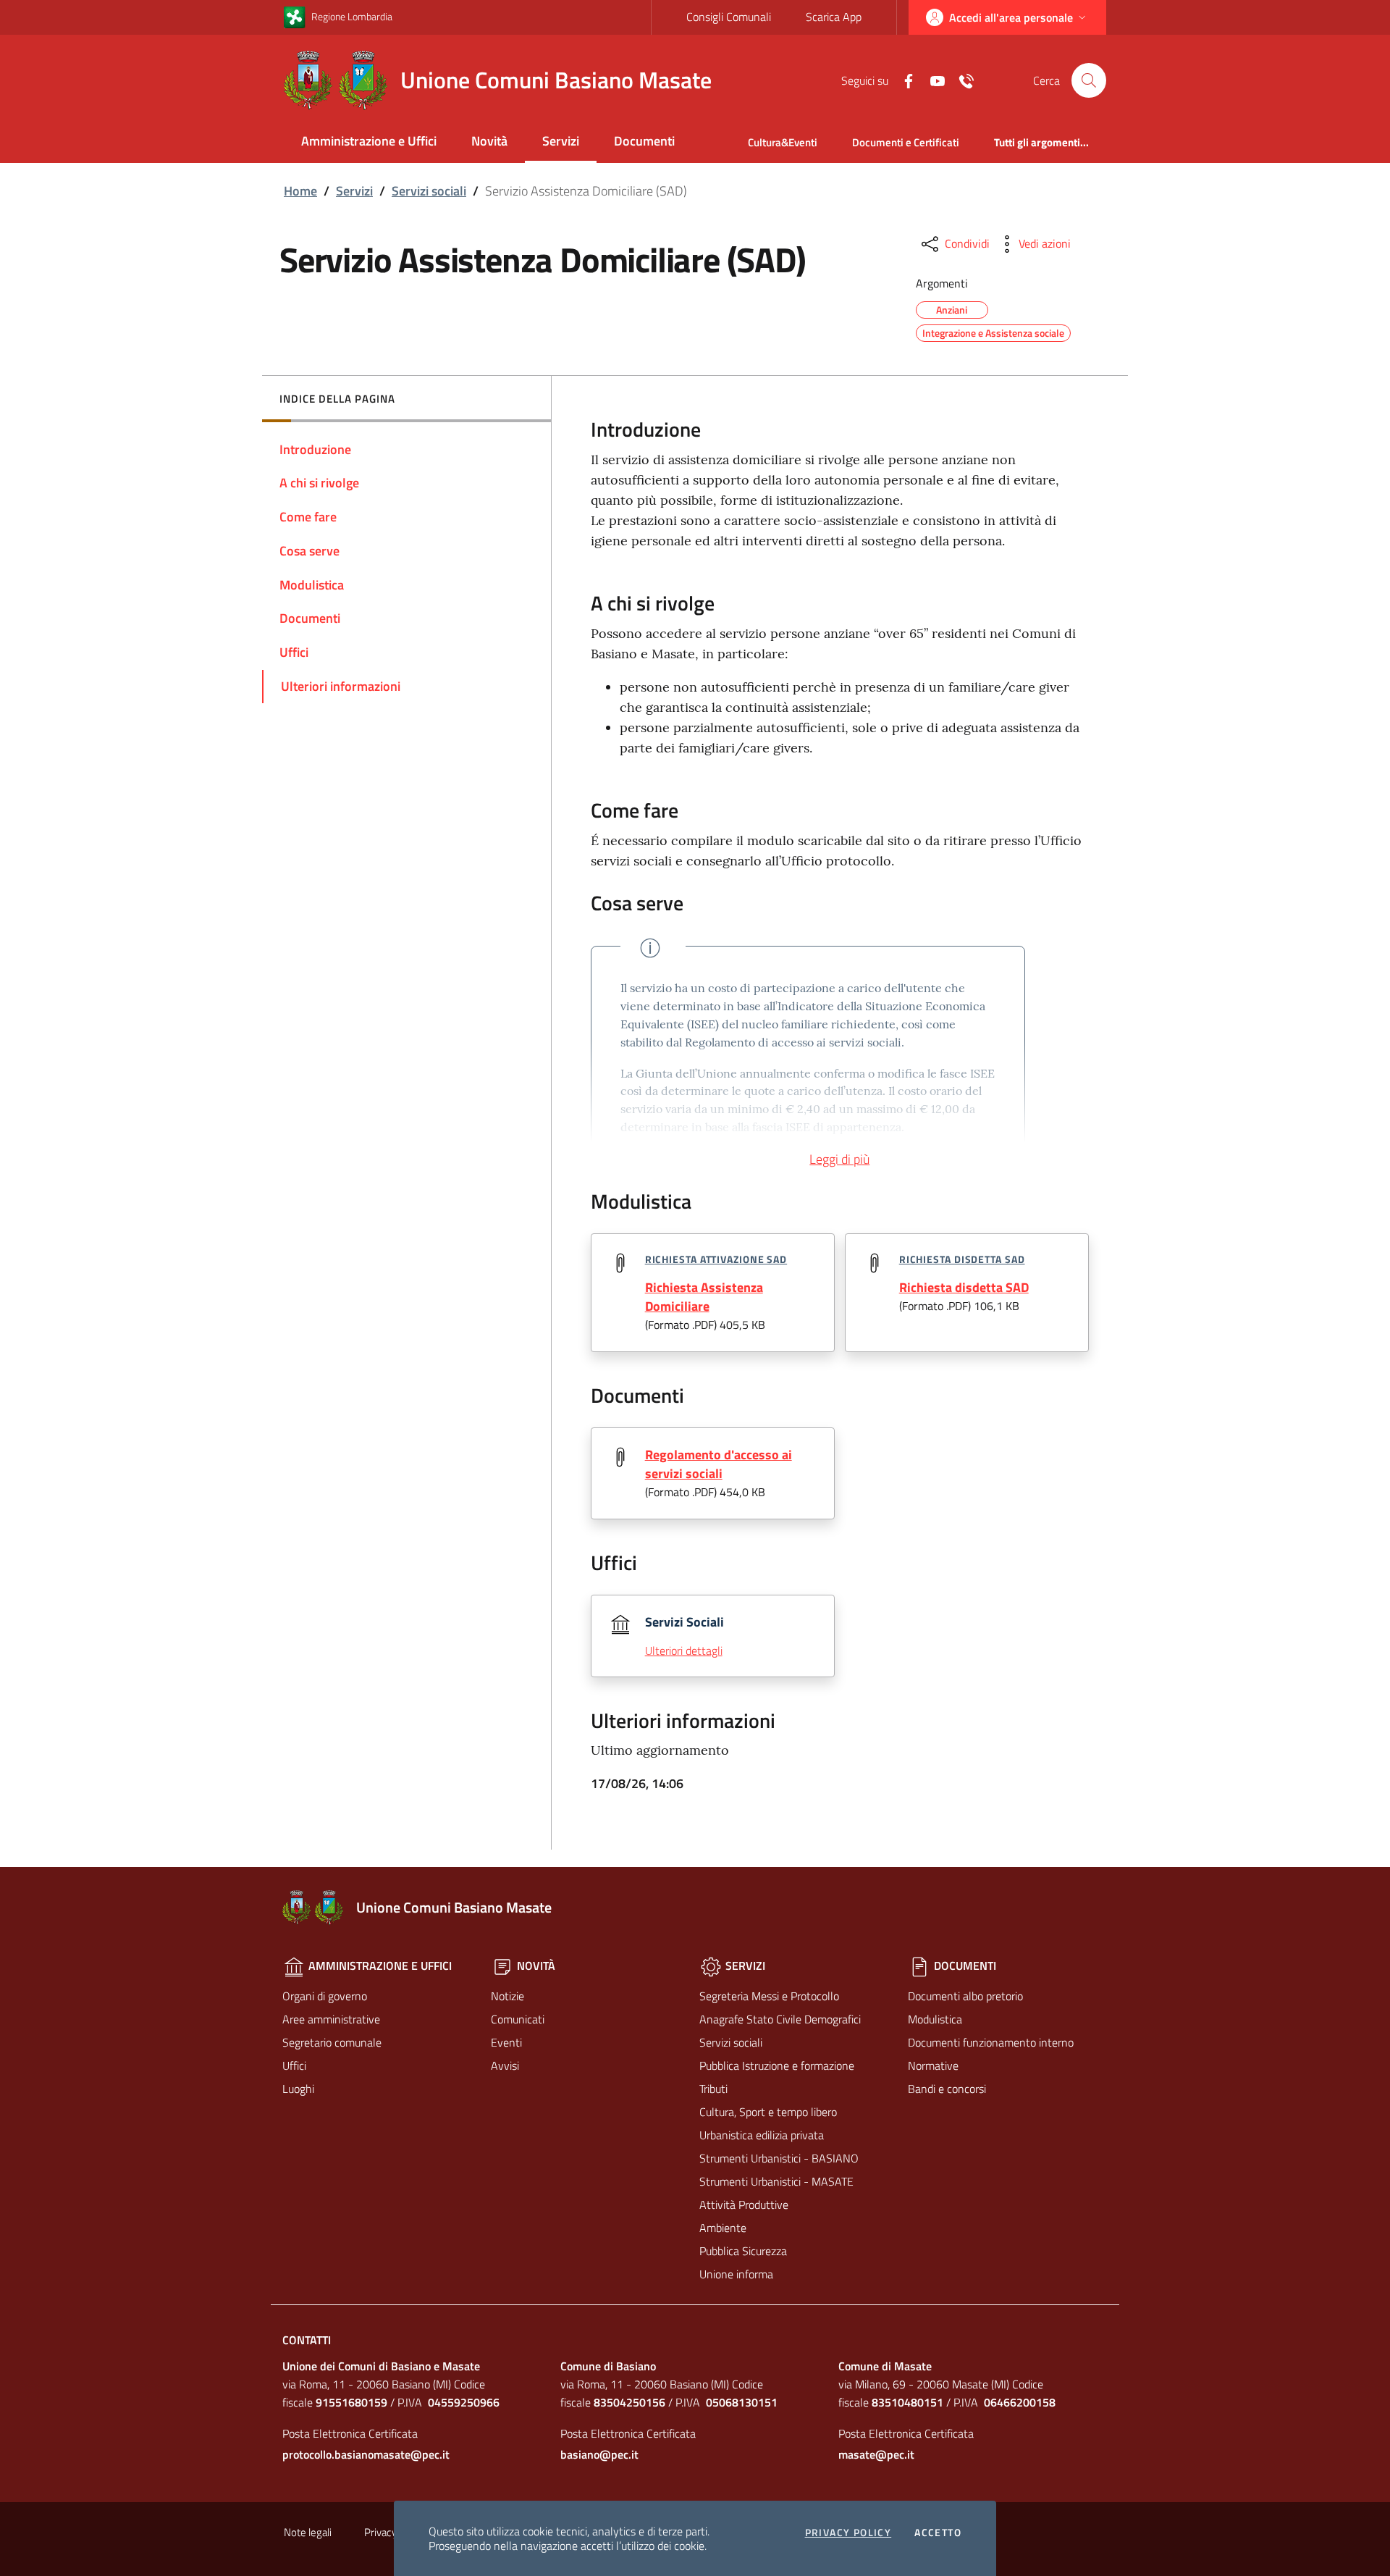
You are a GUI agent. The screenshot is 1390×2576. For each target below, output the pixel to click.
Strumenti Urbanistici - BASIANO (779, 2158)
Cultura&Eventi (783, 142)
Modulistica (935, 2019)
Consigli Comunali (729, 17)
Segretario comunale (332, 2042)
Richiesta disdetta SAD (962, 1259)
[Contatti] (961, 80)
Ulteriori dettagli (684, 1650)
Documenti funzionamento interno (991, 2042)
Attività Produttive (744, 2204)
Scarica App (834, 17)
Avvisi (505, 2065)
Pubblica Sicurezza (743, 2251)
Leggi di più (839, 1159)
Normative (933, 2065)
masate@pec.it (876, 2454)
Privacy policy (848, 2533)
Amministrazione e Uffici (369, 141)
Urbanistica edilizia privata (762, 2135)
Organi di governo (325, 1996)
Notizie (507, 1996)
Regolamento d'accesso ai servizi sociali (719, 1464)
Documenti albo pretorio (965, 1996)
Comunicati (518, 2019)
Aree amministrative (331, 2019)
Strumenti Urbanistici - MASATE (776, 2181)
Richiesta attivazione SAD (716, 1259)
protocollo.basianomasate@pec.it (366, 2454)
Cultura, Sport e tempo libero (768, 2112)
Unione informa (736, 2274)
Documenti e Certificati (906, 142)
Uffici (294, 2065)
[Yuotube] (932, 80)
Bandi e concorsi (947, 2089)
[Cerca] (1089, 80)
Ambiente (723, 2228)
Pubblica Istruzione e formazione (777, 2065)
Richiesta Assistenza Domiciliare (704, 1297)
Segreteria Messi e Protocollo (769, 1996)
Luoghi (298, 2089)
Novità (489, 141)
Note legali (308, 2532)
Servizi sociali (429, 191)
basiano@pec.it (599, 2454)
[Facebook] (903, 80)
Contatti (307, 2340)
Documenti (644, 141)
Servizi (561, 141)
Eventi (506, 2042)
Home (300, 191)
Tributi (713, 2089)
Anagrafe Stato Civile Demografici (780, 2019)
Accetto (938, 2533)
